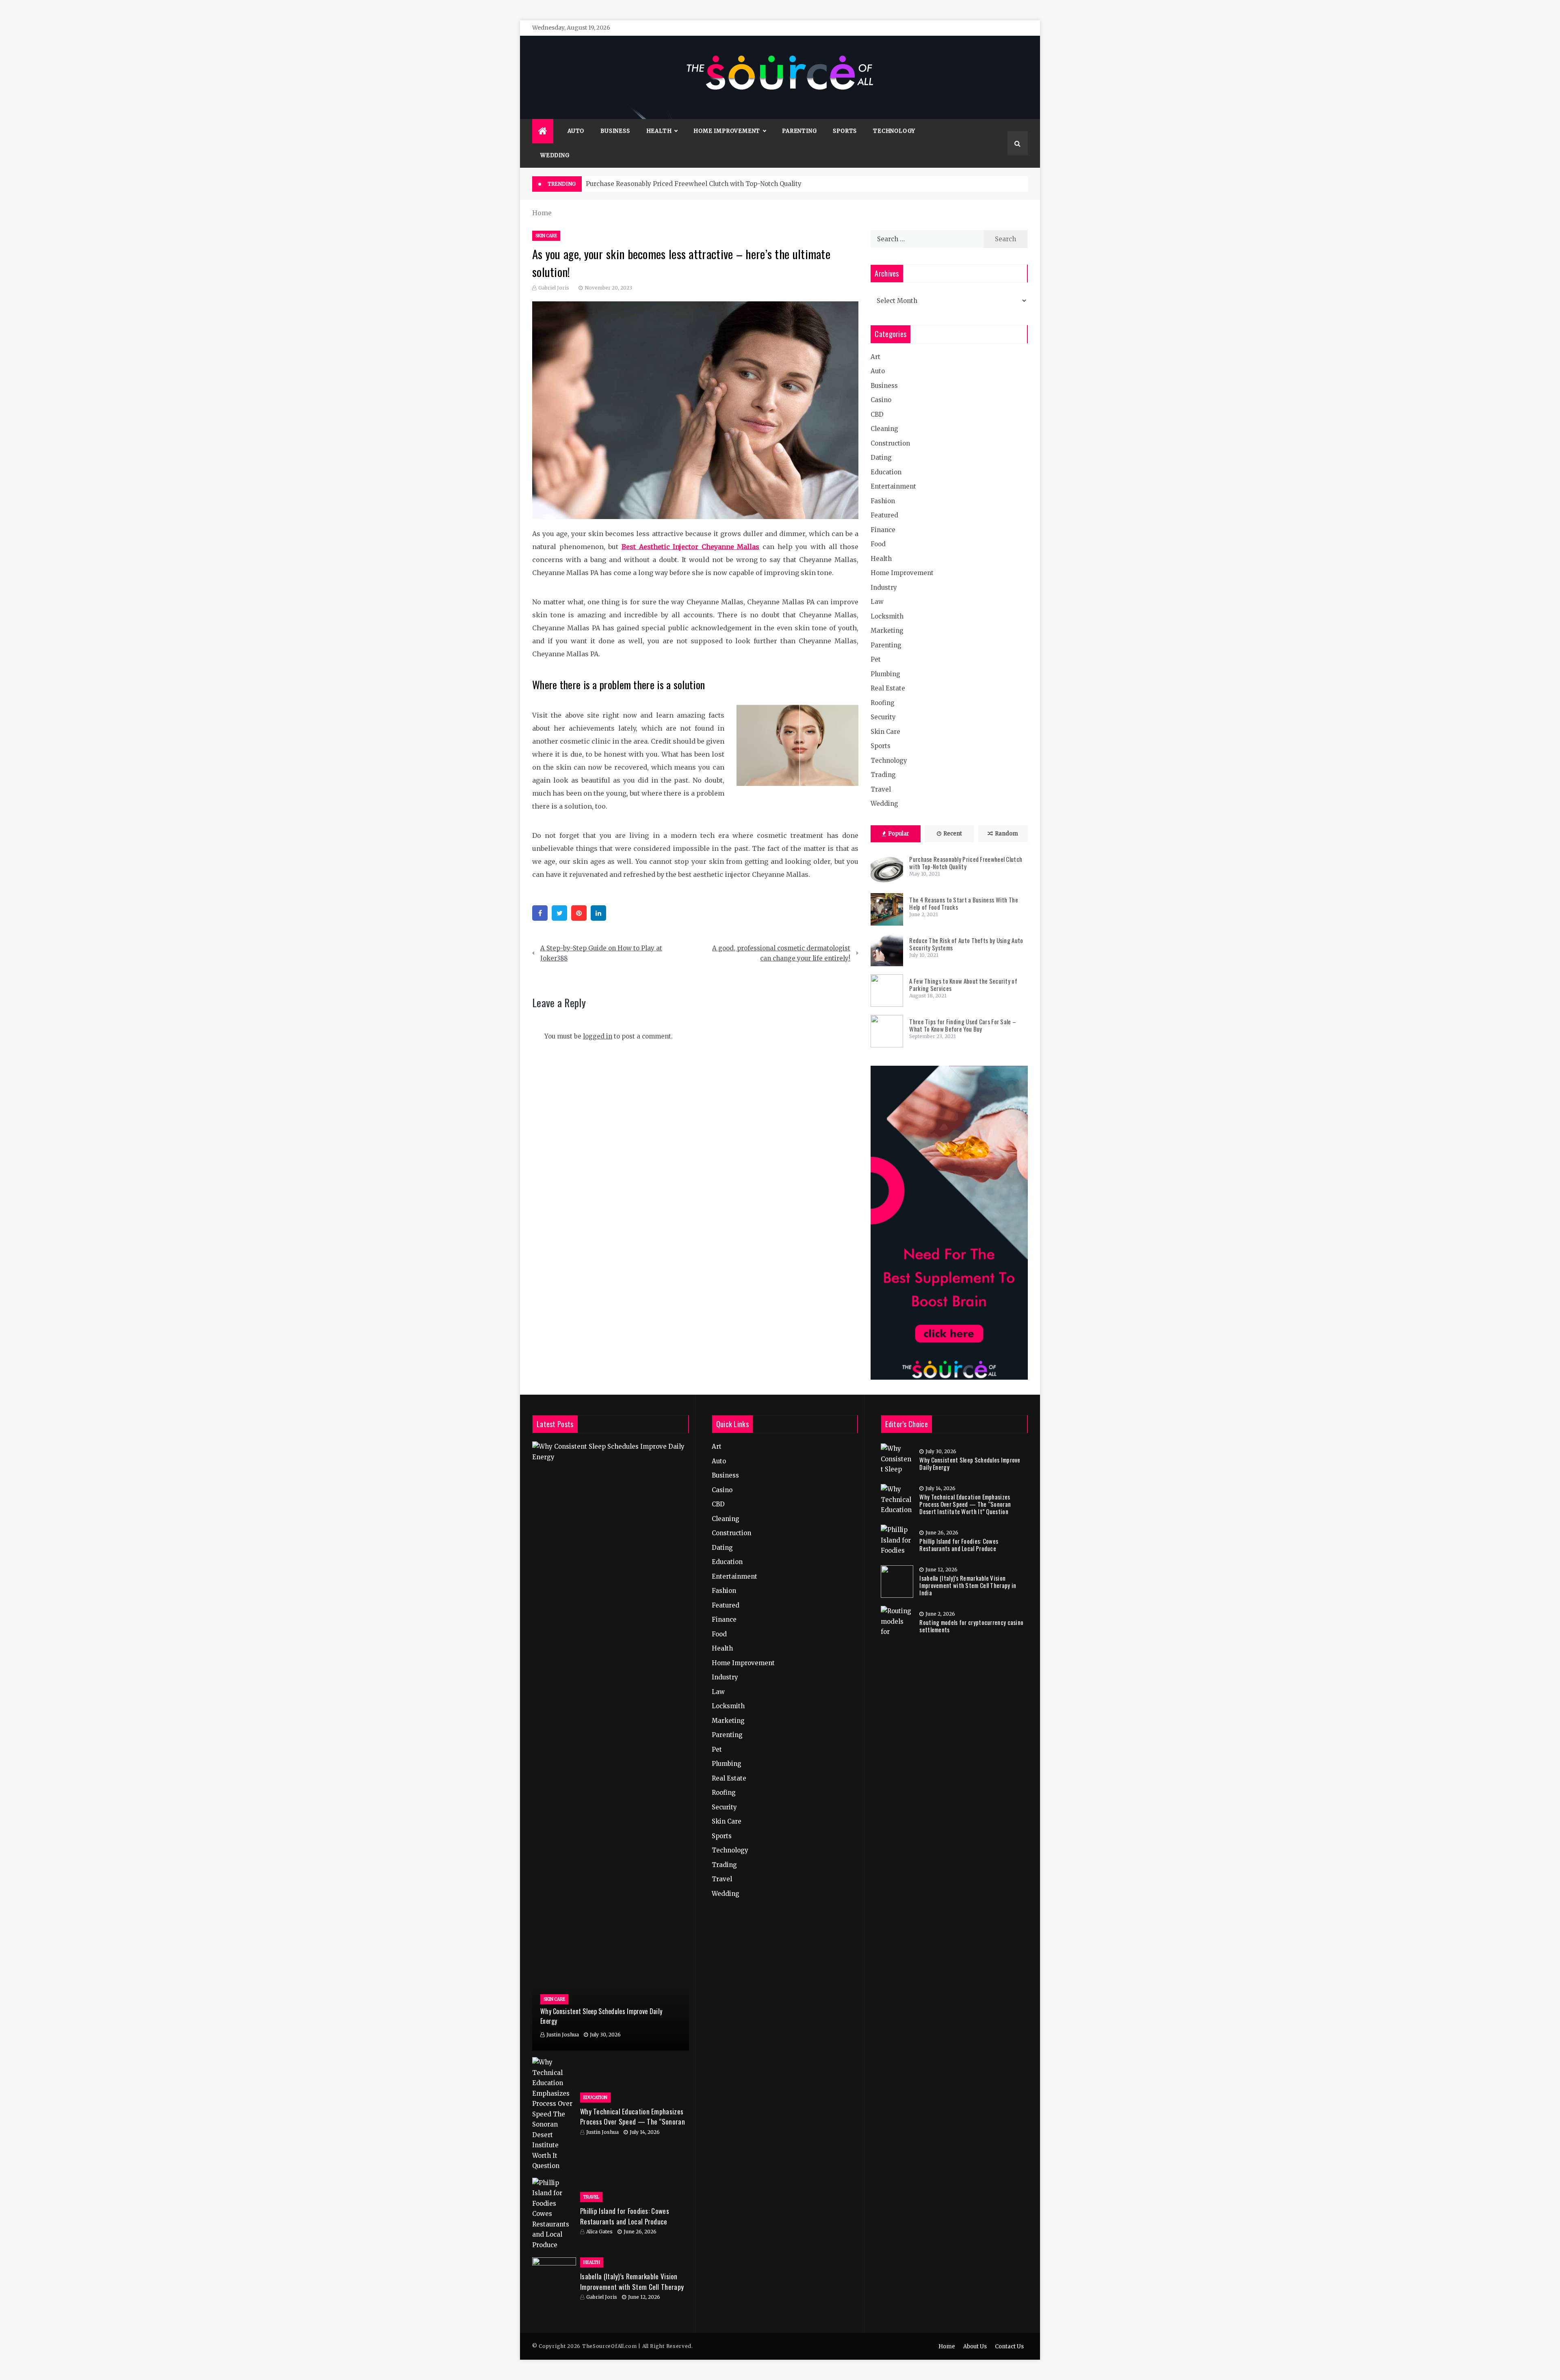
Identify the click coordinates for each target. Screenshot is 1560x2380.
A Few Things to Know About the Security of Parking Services (963, 984)
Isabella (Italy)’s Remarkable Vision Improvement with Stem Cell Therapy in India (632, 2287)
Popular (899, 834)
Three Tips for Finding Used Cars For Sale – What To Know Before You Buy (963, 1025)
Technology (894, 131)
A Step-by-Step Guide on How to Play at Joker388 (601, 953)
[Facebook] (540, 913)
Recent (953, 834)
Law (877, 602)
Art (875, 357)
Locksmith (887, 616)
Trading (883, 775)
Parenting (799, 131)
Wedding (555, 155)
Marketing (887, 631)
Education (886, 472)
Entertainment (893, 486)
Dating (881, 458)
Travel (881, 789)
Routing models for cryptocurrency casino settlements (971, 1626)
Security (883, 717)
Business (615, 131)
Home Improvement (727, 131)
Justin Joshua (563, 2035)
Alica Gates (599, 2232)
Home (947, 2346)
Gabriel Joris (554, 288)
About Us (975, 2346)
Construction (890, 443)
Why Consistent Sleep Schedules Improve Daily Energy (970, 1463)
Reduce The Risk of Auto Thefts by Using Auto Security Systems (966, 944)
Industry (884, 587)
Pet (876, 659)
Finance (883, 530)
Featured (884, 515)
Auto (576, 131)
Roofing (883, 703)
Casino (881, 400)
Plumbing (885, 674)
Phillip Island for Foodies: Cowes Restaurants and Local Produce (625, 2216)
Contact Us (1009, 2346)
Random (1006, 834)
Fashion (883, 501)
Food (878, 544)
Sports (845, 131)
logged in (598, 1036)
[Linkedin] (598, 913)
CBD (877, 414)
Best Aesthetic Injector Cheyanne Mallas (691, 547)
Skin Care (546, 236)
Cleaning (884, 429)
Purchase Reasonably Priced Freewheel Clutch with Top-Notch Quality (694, 184)
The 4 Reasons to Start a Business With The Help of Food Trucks (964, 903)
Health (659, 131)
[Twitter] (559, 913)
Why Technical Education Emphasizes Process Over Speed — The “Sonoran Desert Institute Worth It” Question (633, 2122)
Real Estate (888, 688)
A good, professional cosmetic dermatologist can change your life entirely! (781, 953)
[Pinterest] (579, 913)
